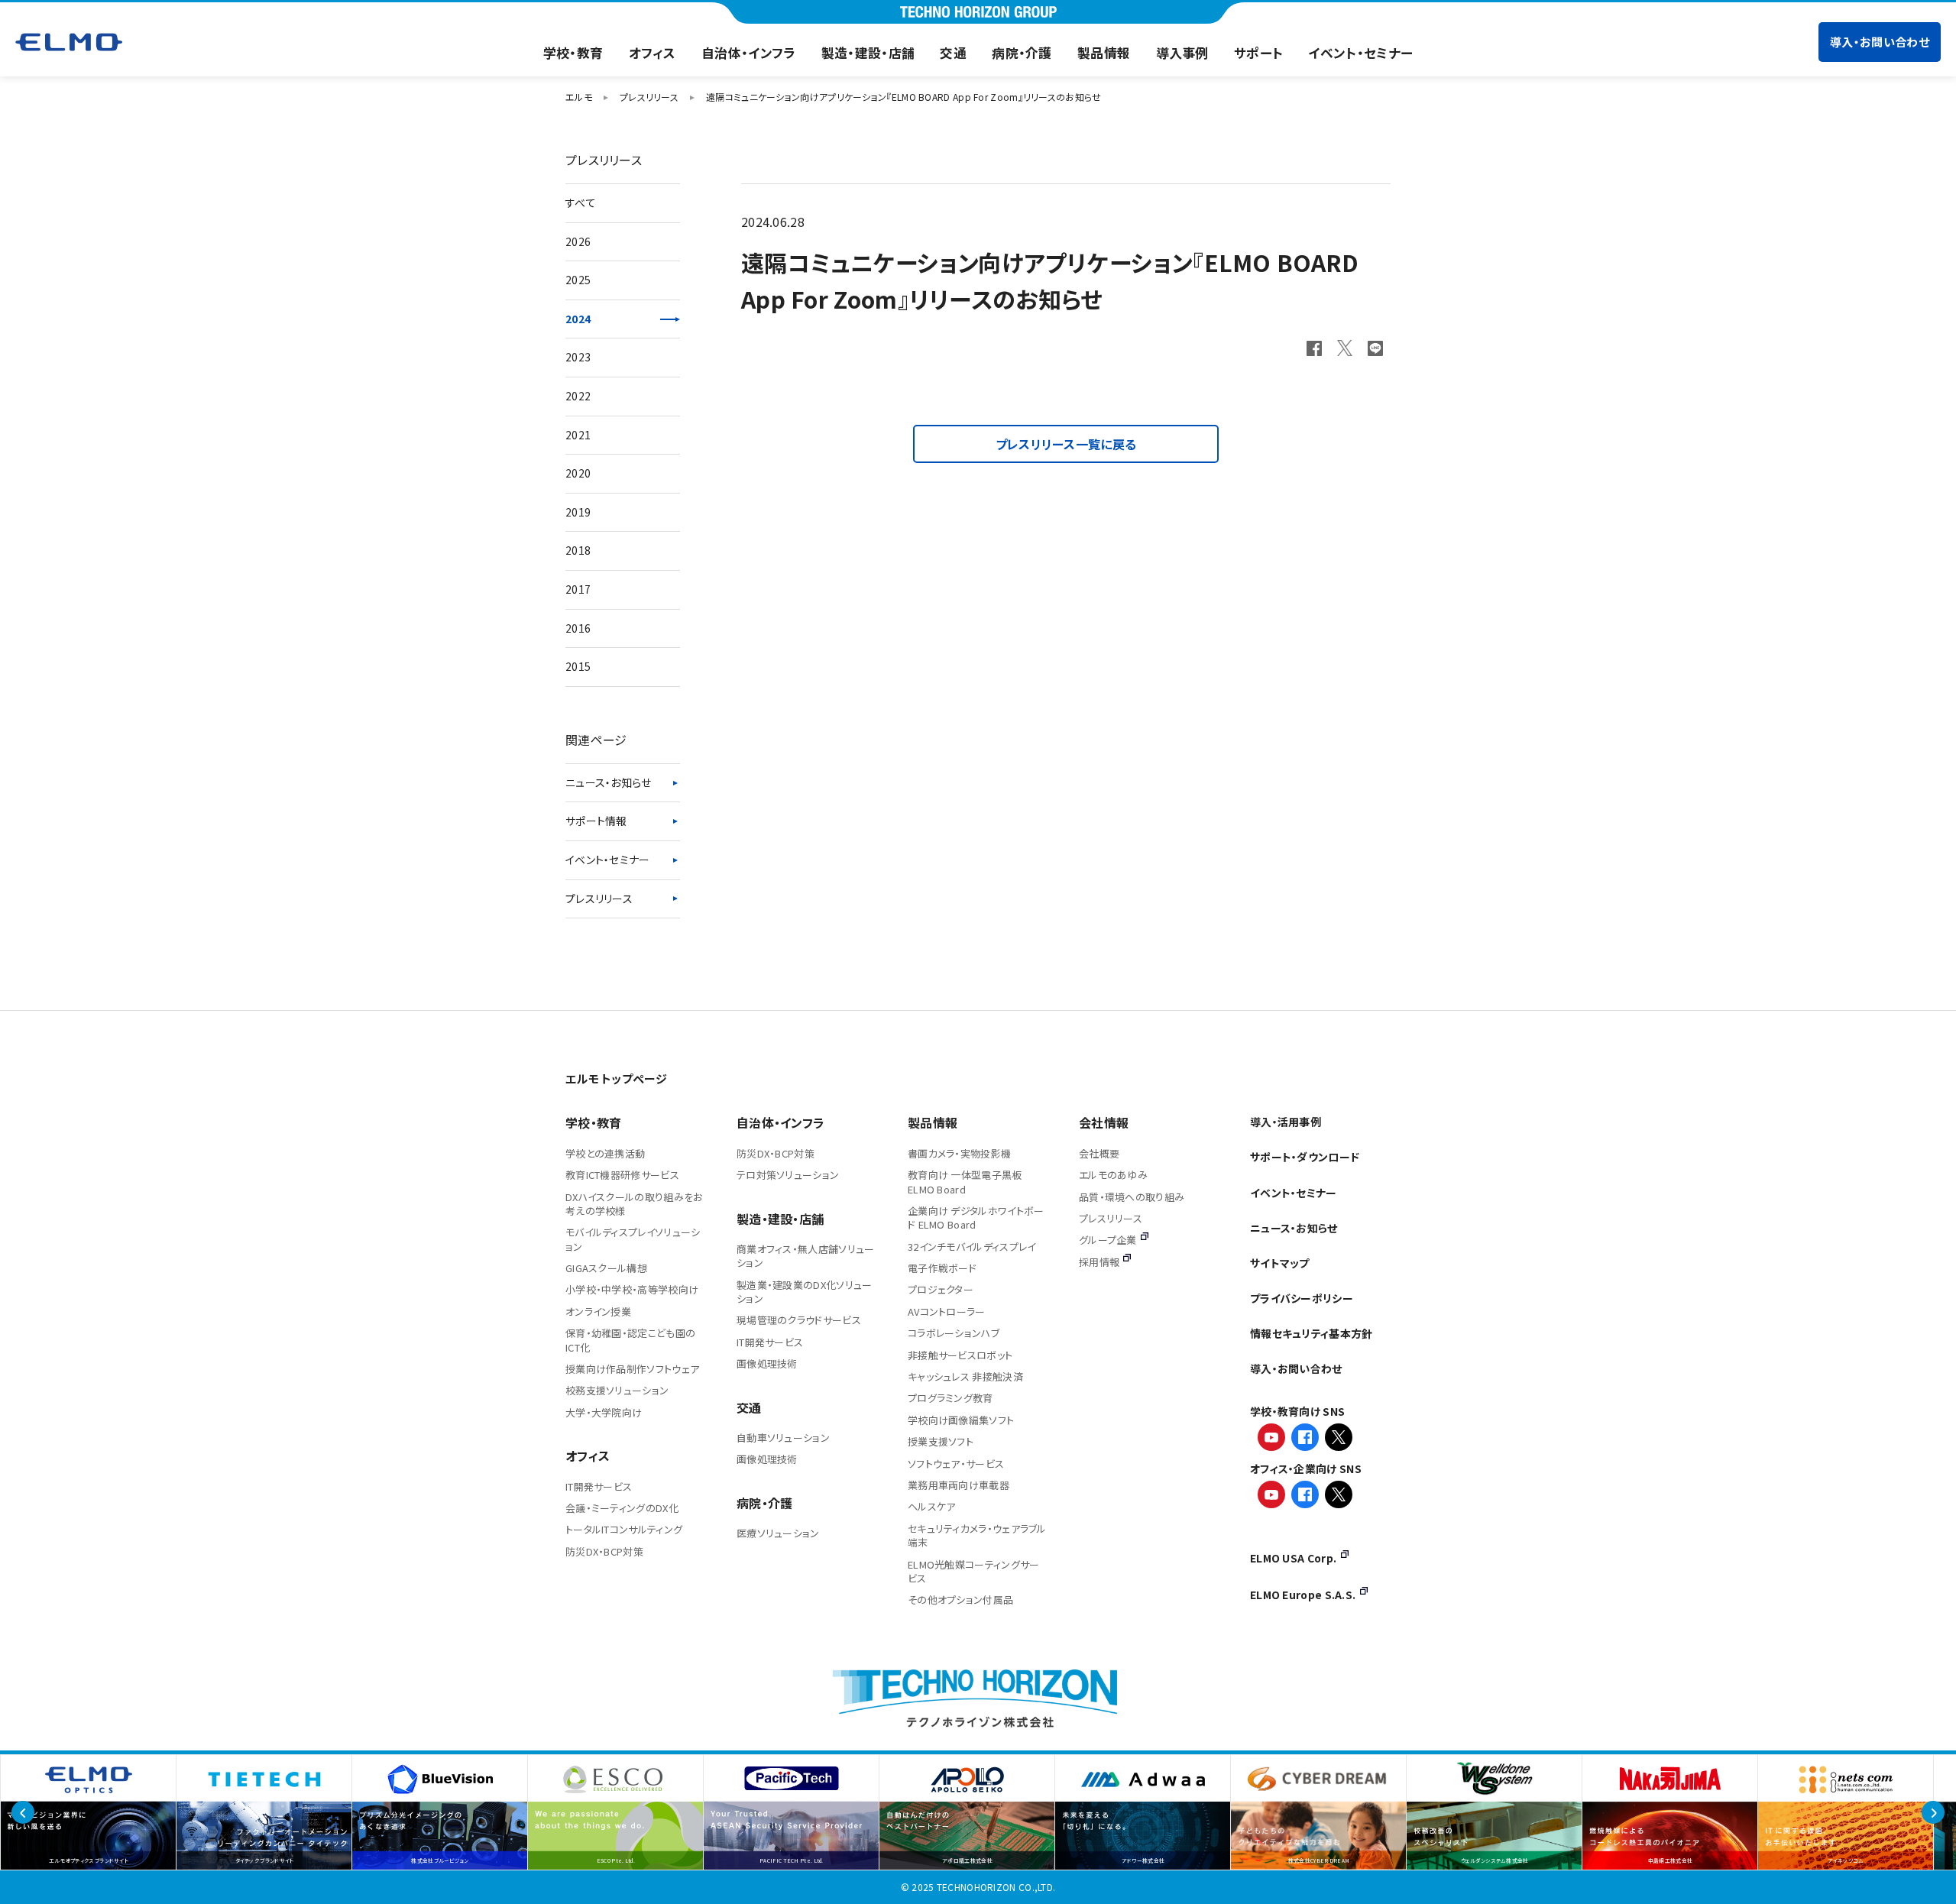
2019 (578, 512)
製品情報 (1104, 53)
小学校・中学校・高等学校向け (632, 1289)
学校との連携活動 (605, 1153)
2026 (578, 241)
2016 (578, 628)
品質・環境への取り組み (1132, 1197)
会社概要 (1099, 1153)
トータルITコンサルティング (624, 1529)
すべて (581, 202)
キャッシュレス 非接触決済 (965, 1376)
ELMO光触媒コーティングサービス (974, 1571)
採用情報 (1099, 1262)
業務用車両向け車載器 (959, 1485)
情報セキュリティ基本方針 (1312, 1333)
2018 (578, 550)
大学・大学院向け (604, 1412)
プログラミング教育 (950, 1398)
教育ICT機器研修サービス (622, 1175)
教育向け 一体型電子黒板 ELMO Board (965, 1182)
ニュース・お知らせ (609, 782)
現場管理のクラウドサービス (799, 1320)
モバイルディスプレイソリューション (633, 1239)
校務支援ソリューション (617, 1390)
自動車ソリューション (783, 1438)
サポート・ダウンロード (1305, 1157)
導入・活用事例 (1286, 1122)
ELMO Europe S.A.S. (1303, 1595)
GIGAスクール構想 (606, 1268)
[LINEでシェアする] (1375, 348)
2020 (578, 473)
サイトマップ (1280, 1263)
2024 (578, 319)
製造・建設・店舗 (868, 53)
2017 (578, 589)
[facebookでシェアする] (1314, 348)
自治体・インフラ (748, 53)
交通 (953, 53)
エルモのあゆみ (1113, 1175)
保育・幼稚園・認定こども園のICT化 (630, 1340)
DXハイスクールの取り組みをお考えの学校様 (634, 1204)
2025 (578, 280)
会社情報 (1104, 1122)
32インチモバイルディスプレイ (972, 1247)
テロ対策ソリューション (788, 1175)
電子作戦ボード (942, 1268)
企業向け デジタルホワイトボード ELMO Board (976, 1218)
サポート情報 (596, 821)
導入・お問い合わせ (1880, 42)
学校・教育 (573, 53)
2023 (578, 357)
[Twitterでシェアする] (1345, 348)
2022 (578, 396)
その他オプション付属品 (960, 1600)
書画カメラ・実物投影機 (959, 1153)
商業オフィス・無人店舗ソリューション (806, 1256)
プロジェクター (941, 1289)
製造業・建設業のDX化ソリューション (805, 1292)
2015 (578, 666)
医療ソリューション (778, 1533)
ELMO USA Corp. (1293, 1558)
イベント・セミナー (1360, 53)
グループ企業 (1108, 1240)
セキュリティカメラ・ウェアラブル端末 (977, 1535)
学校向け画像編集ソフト (961, 1420)
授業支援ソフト (941, 1441)
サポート (1258, 53)
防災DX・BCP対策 (604, 1551)
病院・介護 (1022, 53)
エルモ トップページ (616, 1078)
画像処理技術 (767, 1363)
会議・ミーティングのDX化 (622, 1508)
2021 (578, 435)
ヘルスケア (932, 1506)
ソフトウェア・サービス (956, 1464)
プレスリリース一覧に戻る (1066, 444)
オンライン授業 (598, 1311)
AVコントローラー (947, 1311)
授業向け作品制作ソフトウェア (632, 1369)
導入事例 (1182, 53)
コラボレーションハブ (954, 1333)
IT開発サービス (599, 1486)
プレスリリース (599, 899)
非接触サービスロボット (960, 1355)
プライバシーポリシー (1302, 1298)
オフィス (653, 53)
